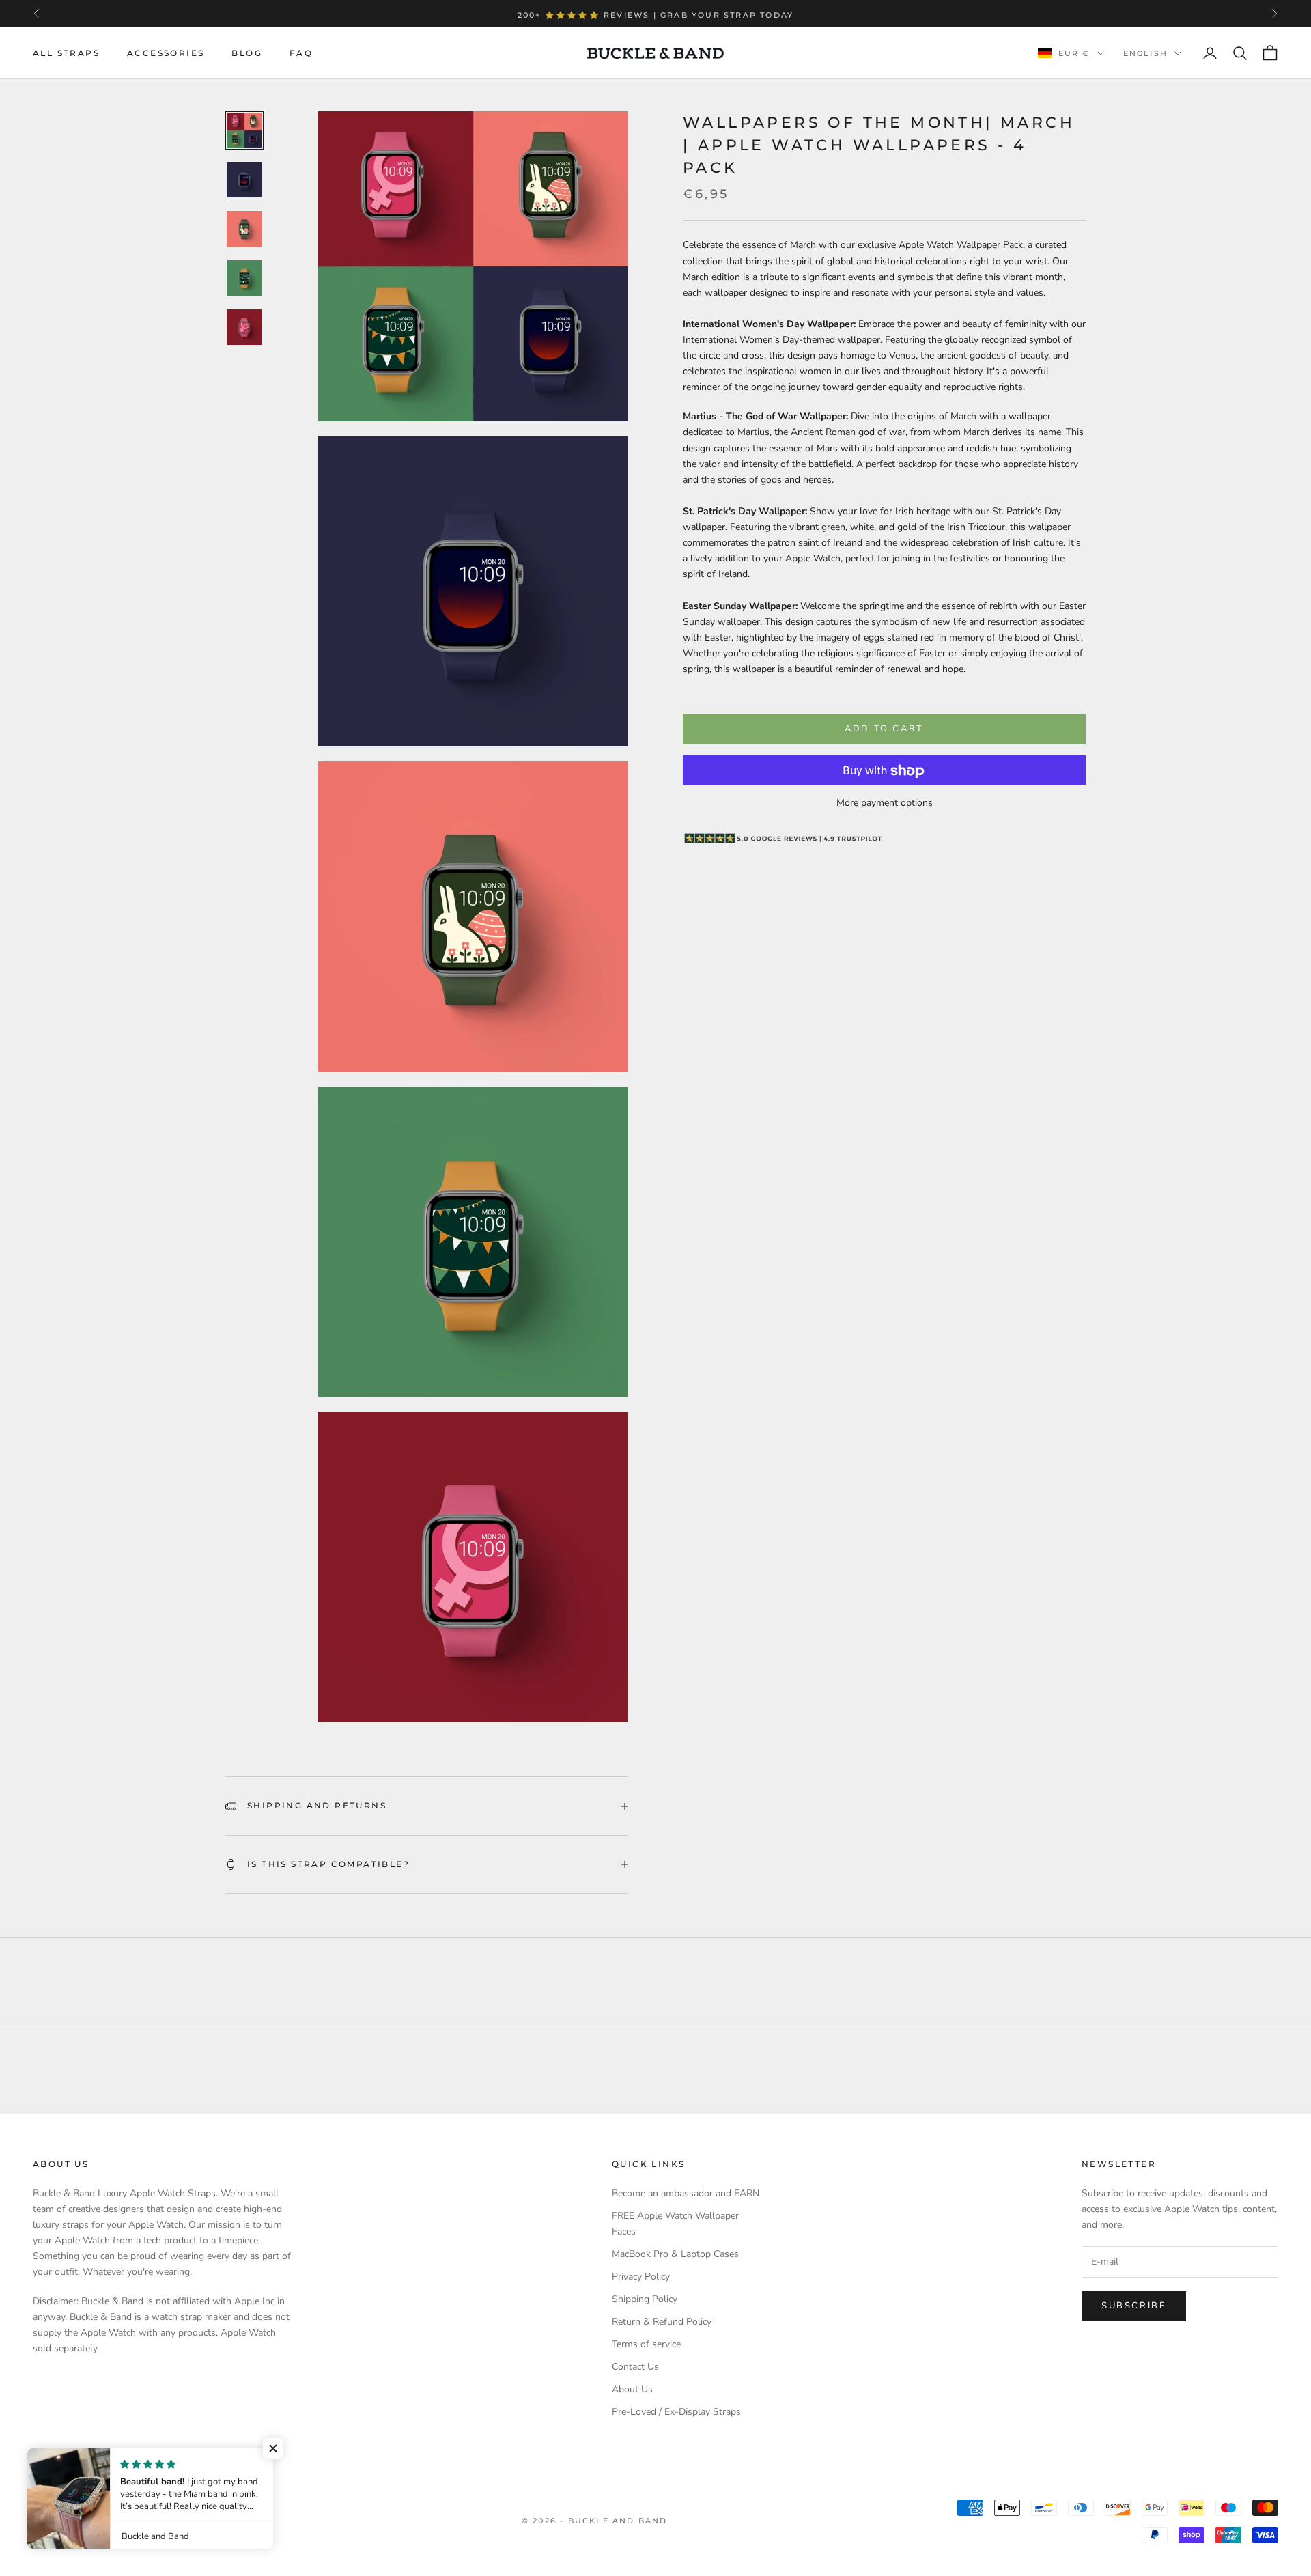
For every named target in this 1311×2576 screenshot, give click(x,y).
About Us (632, 2389)
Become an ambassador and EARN (686, 2193)
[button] (273, 2448)
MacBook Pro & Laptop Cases (675, 2254)
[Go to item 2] (244, 180)
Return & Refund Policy (662, 2322)
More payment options (885, 803)
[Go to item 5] (244, 327)
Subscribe (1134, 2306)
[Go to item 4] (244, 278)
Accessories (166, 53)
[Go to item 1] (244, 130)
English (1145, 53)
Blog (247, 53)
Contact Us (635, 2367)
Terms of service (646, 2344)
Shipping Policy (645, 2299)
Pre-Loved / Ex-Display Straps (676, 2412)
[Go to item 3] (244, 229)
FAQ (301, 53)
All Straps (66, 53)
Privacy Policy (641, 2277)
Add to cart (884, 729)
